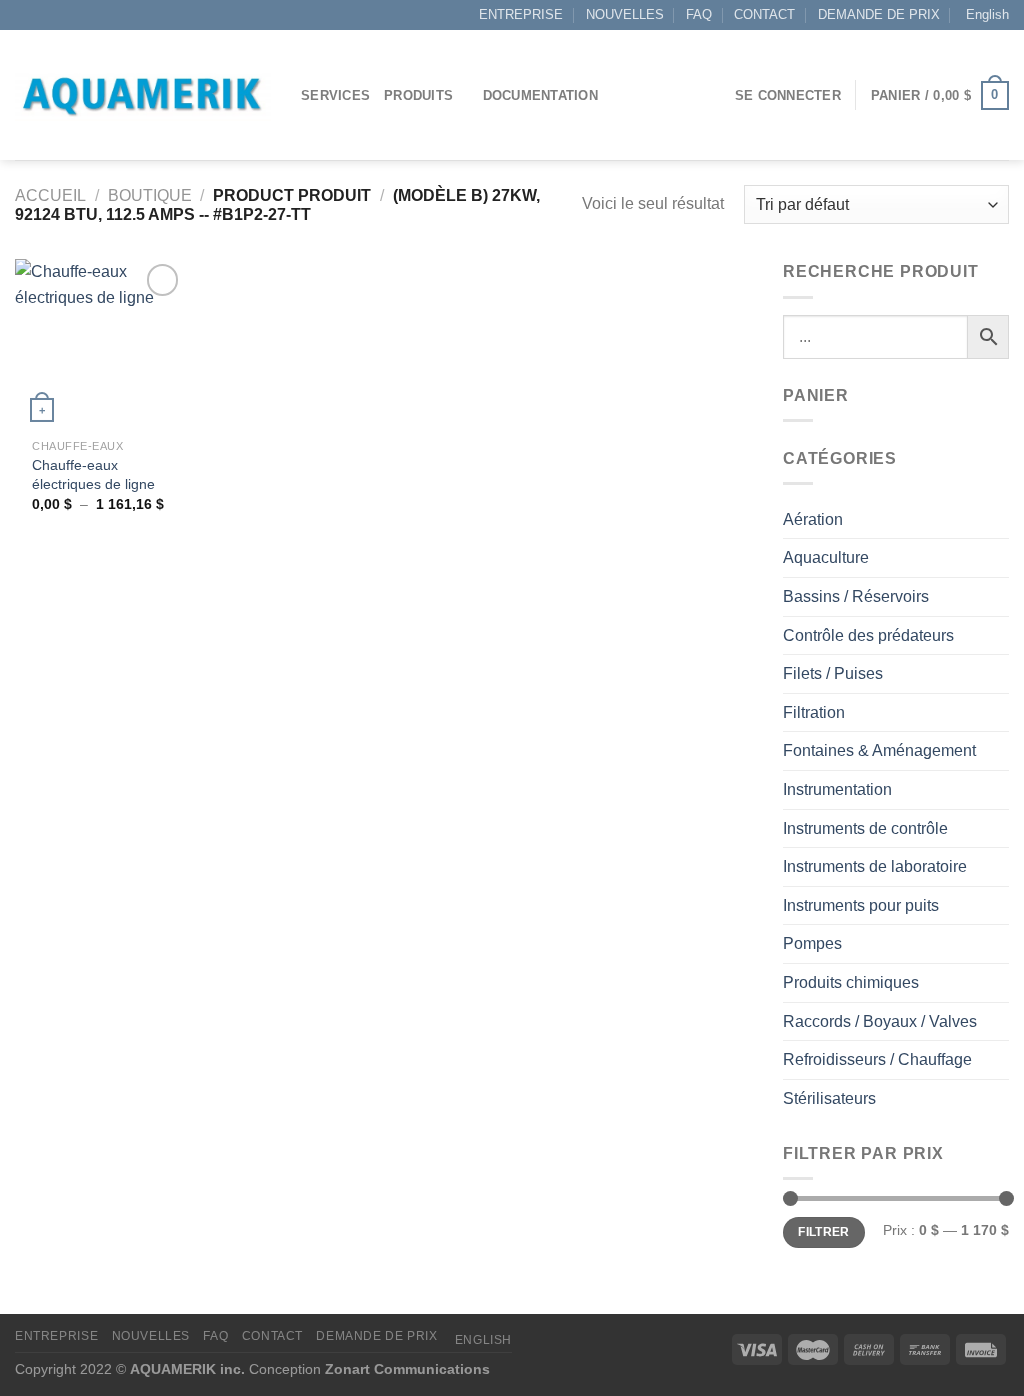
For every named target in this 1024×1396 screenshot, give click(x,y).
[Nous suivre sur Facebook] (25, 15)
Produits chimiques (851, 982)
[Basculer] (1001, 519)
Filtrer (824, 1232)
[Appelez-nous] (63, 15)
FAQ (699, 14)
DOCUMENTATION (540, 95)
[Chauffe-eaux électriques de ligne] (100, 344)
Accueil (50, 195)
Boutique (150, 195)
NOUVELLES (625, 14)
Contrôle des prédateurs (868, 635)
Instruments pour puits (861, 905)
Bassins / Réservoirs (856, 596)
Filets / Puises (833, 673)
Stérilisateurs (829, 1098)
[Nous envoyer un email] (44, 15)
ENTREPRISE (521, 14)
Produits (418, 95)
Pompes (812, 943)
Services (335, 95)
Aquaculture (826, 557)
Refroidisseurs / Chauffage (877, 1059)
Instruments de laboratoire (875, 866)
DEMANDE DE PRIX (879, 14)
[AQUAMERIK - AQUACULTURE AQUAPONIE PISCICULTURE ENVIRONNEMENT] (143, 95)
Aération (813, 519)
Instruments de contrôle (865, 828)
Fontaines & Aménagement (879, 750)
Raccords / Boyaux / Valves (880, 1021)
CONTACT (764, 14)
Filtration (814, 712)
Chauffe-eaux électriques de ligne (93, 474)
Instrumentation (837, 789)
